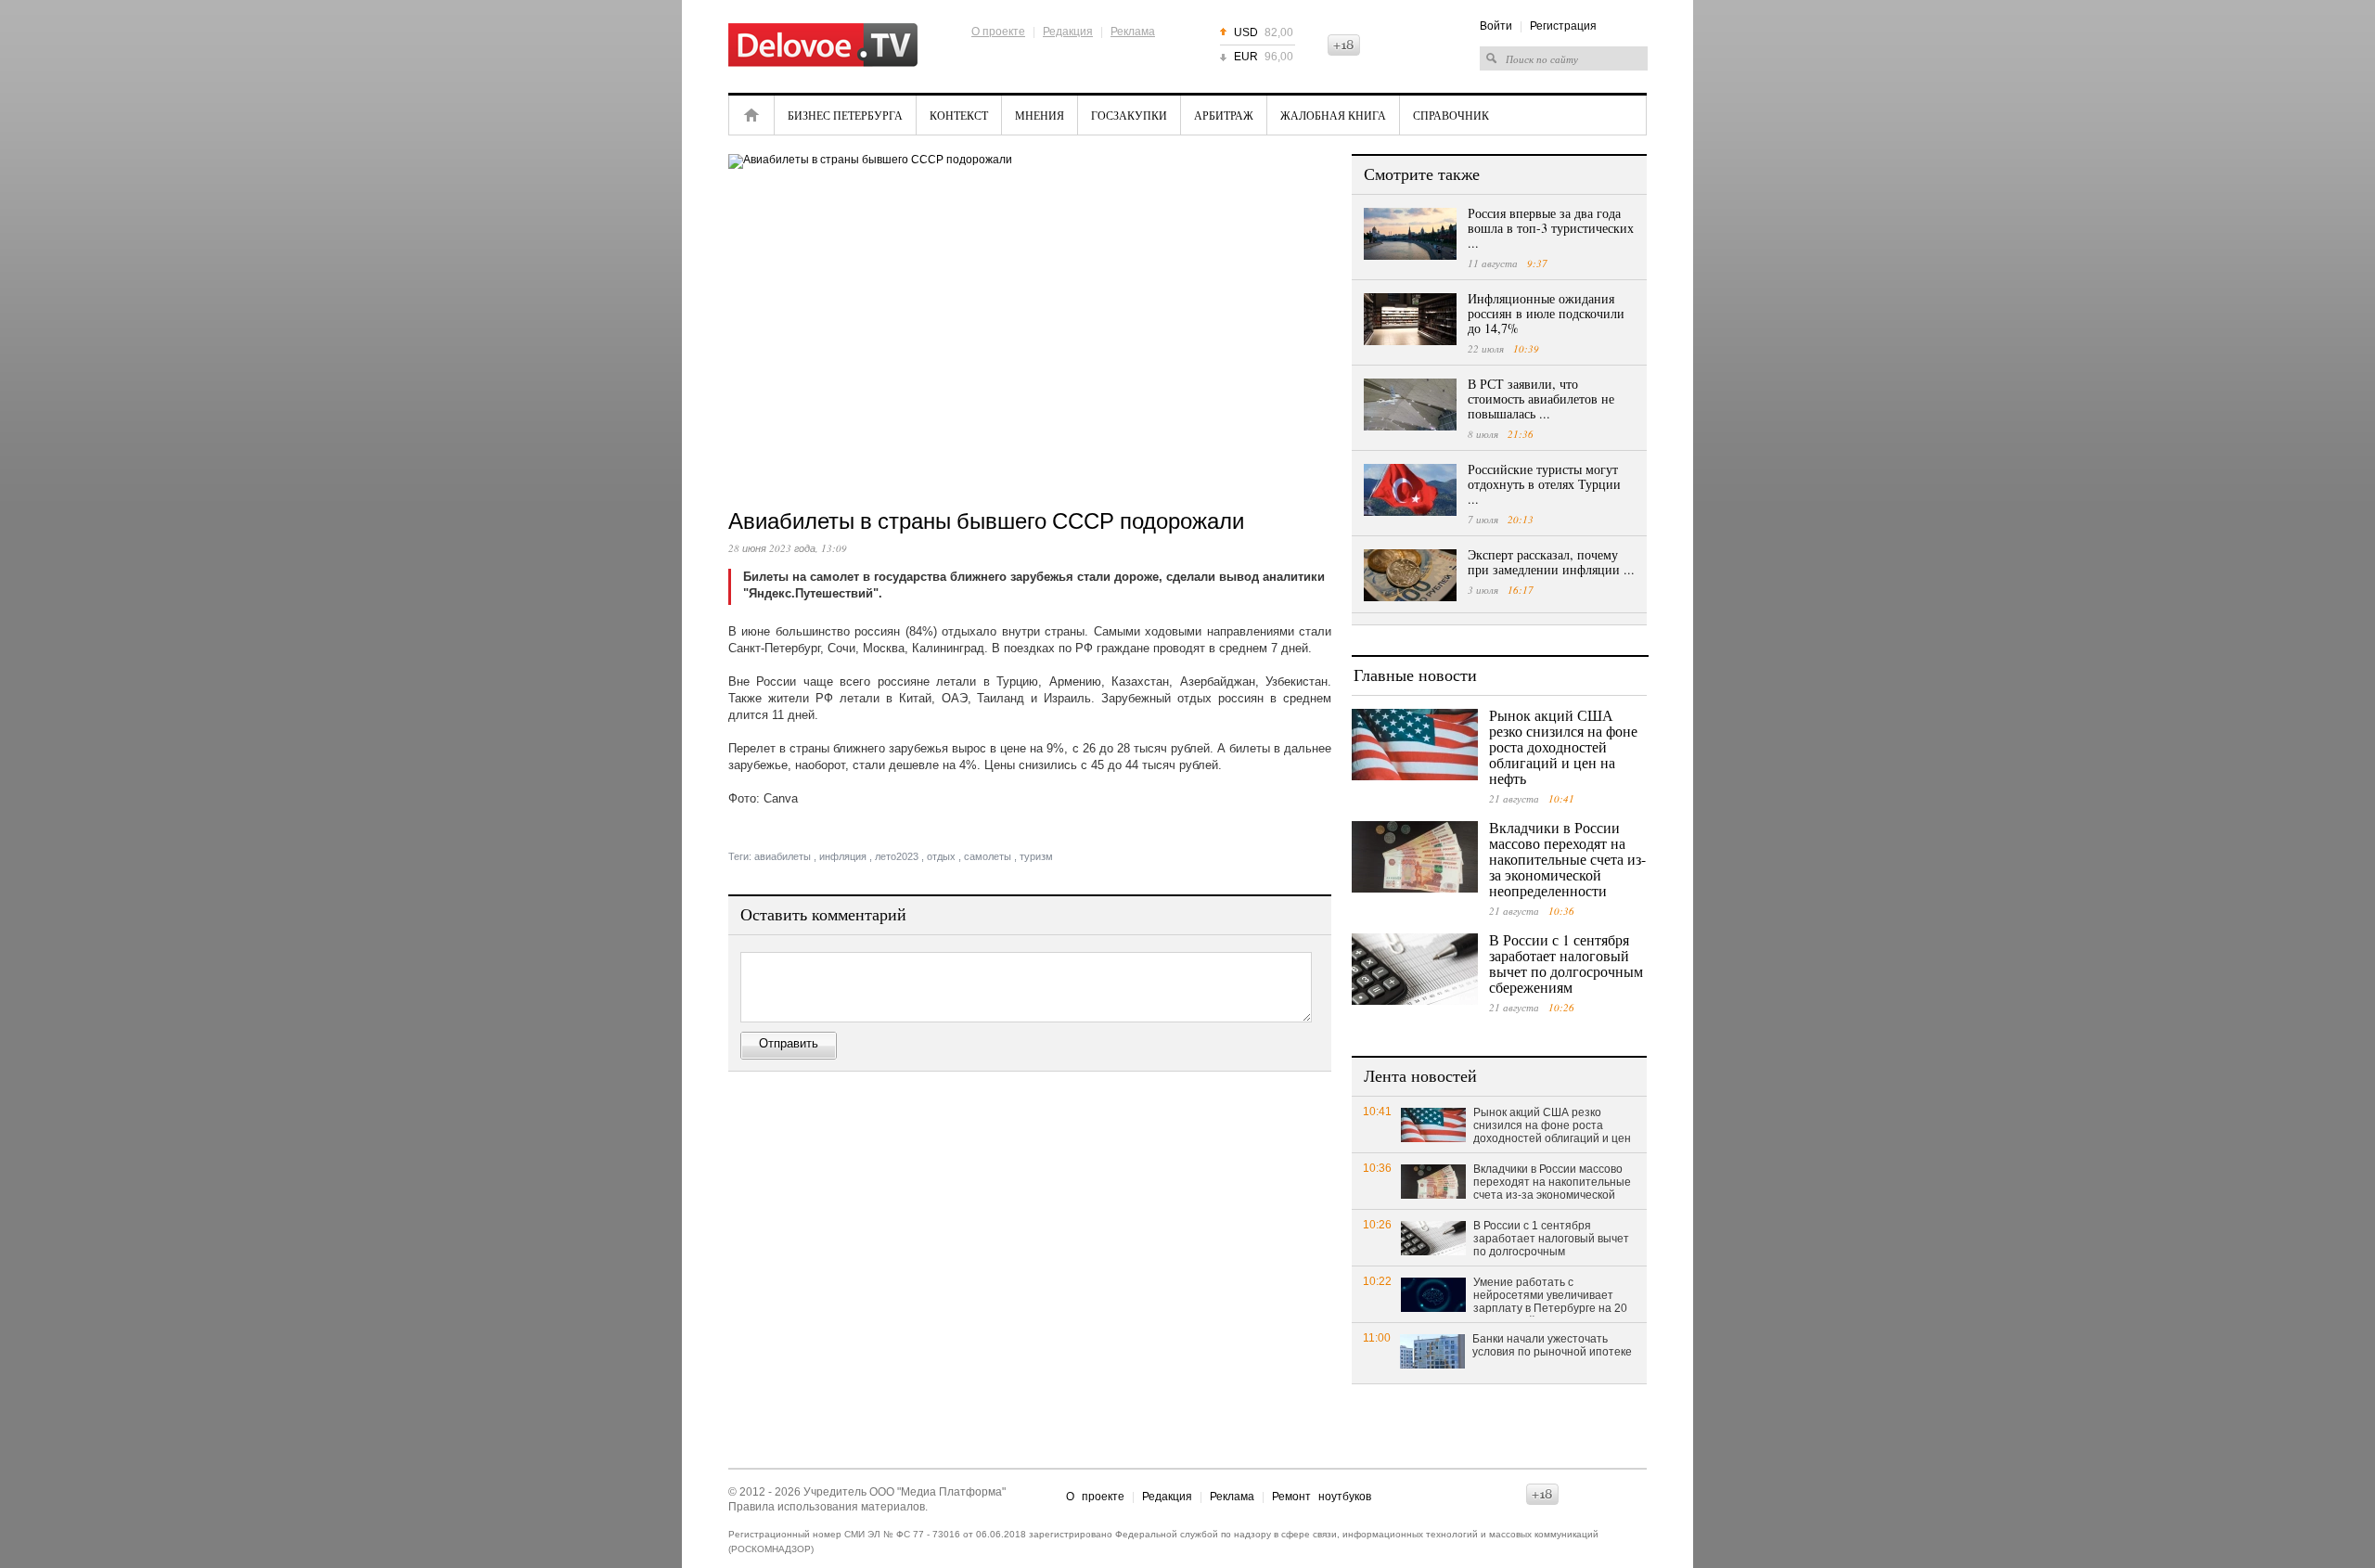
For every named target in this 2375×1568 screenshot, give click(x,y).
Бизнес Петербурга (845, 115)
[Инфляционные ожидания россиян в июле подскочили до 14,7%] (1410, 319)
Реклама (1133, 32)
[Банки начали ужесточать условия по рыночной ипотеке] (1432, 1350)
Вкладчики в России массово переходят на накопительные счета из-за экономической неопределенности (1567, 859)
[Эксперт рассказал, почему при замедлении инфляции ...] (1410, 575)
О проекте (998, 32)
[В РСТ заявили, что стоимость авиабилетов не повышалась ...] (1410, 405)
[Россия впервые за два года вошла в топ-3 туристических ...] (1410, 234)
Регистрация (1563, 26)
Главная (751, 115)
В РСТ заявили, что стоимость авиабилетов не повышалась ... (1541, 398)
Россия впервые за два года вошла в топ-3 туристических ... (1551, 228)
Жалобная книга (1333, 115)
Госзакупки (1129, 115)
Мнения (1040, 115)
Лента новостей (1420, 1075)
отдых (941, 856)
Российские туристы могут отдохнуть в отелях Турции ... (1544, 484)
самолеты (988, 856)
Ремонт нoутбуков (1322, 1497)
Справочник (1451, 115)
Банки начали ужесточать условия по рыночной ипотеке (1552, 1345)
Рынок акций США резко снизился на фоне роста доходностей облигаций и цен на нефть (1563, 746)
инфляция (843, 856)
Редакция (1068, 32)
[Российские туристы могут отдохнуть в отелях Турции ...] (1410, 490)
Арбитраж (1224, 115)
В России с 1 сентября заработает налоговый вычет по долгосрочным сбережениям (1566, 963)
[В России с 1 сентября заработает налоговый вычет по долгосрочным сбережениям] (1415, 969)
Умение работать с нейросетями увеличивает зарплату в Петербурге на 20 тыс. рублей (1550, 1296)
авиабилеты (783, 856)
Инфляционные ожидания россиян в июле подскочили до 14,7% (1546, 313)
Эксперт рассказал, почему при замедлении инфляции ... (1551, 562)
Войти (1496, 26)
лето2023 (897, 856)
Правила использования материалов (827, 1507)
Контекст (959, 115)
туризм (1036, 856)
